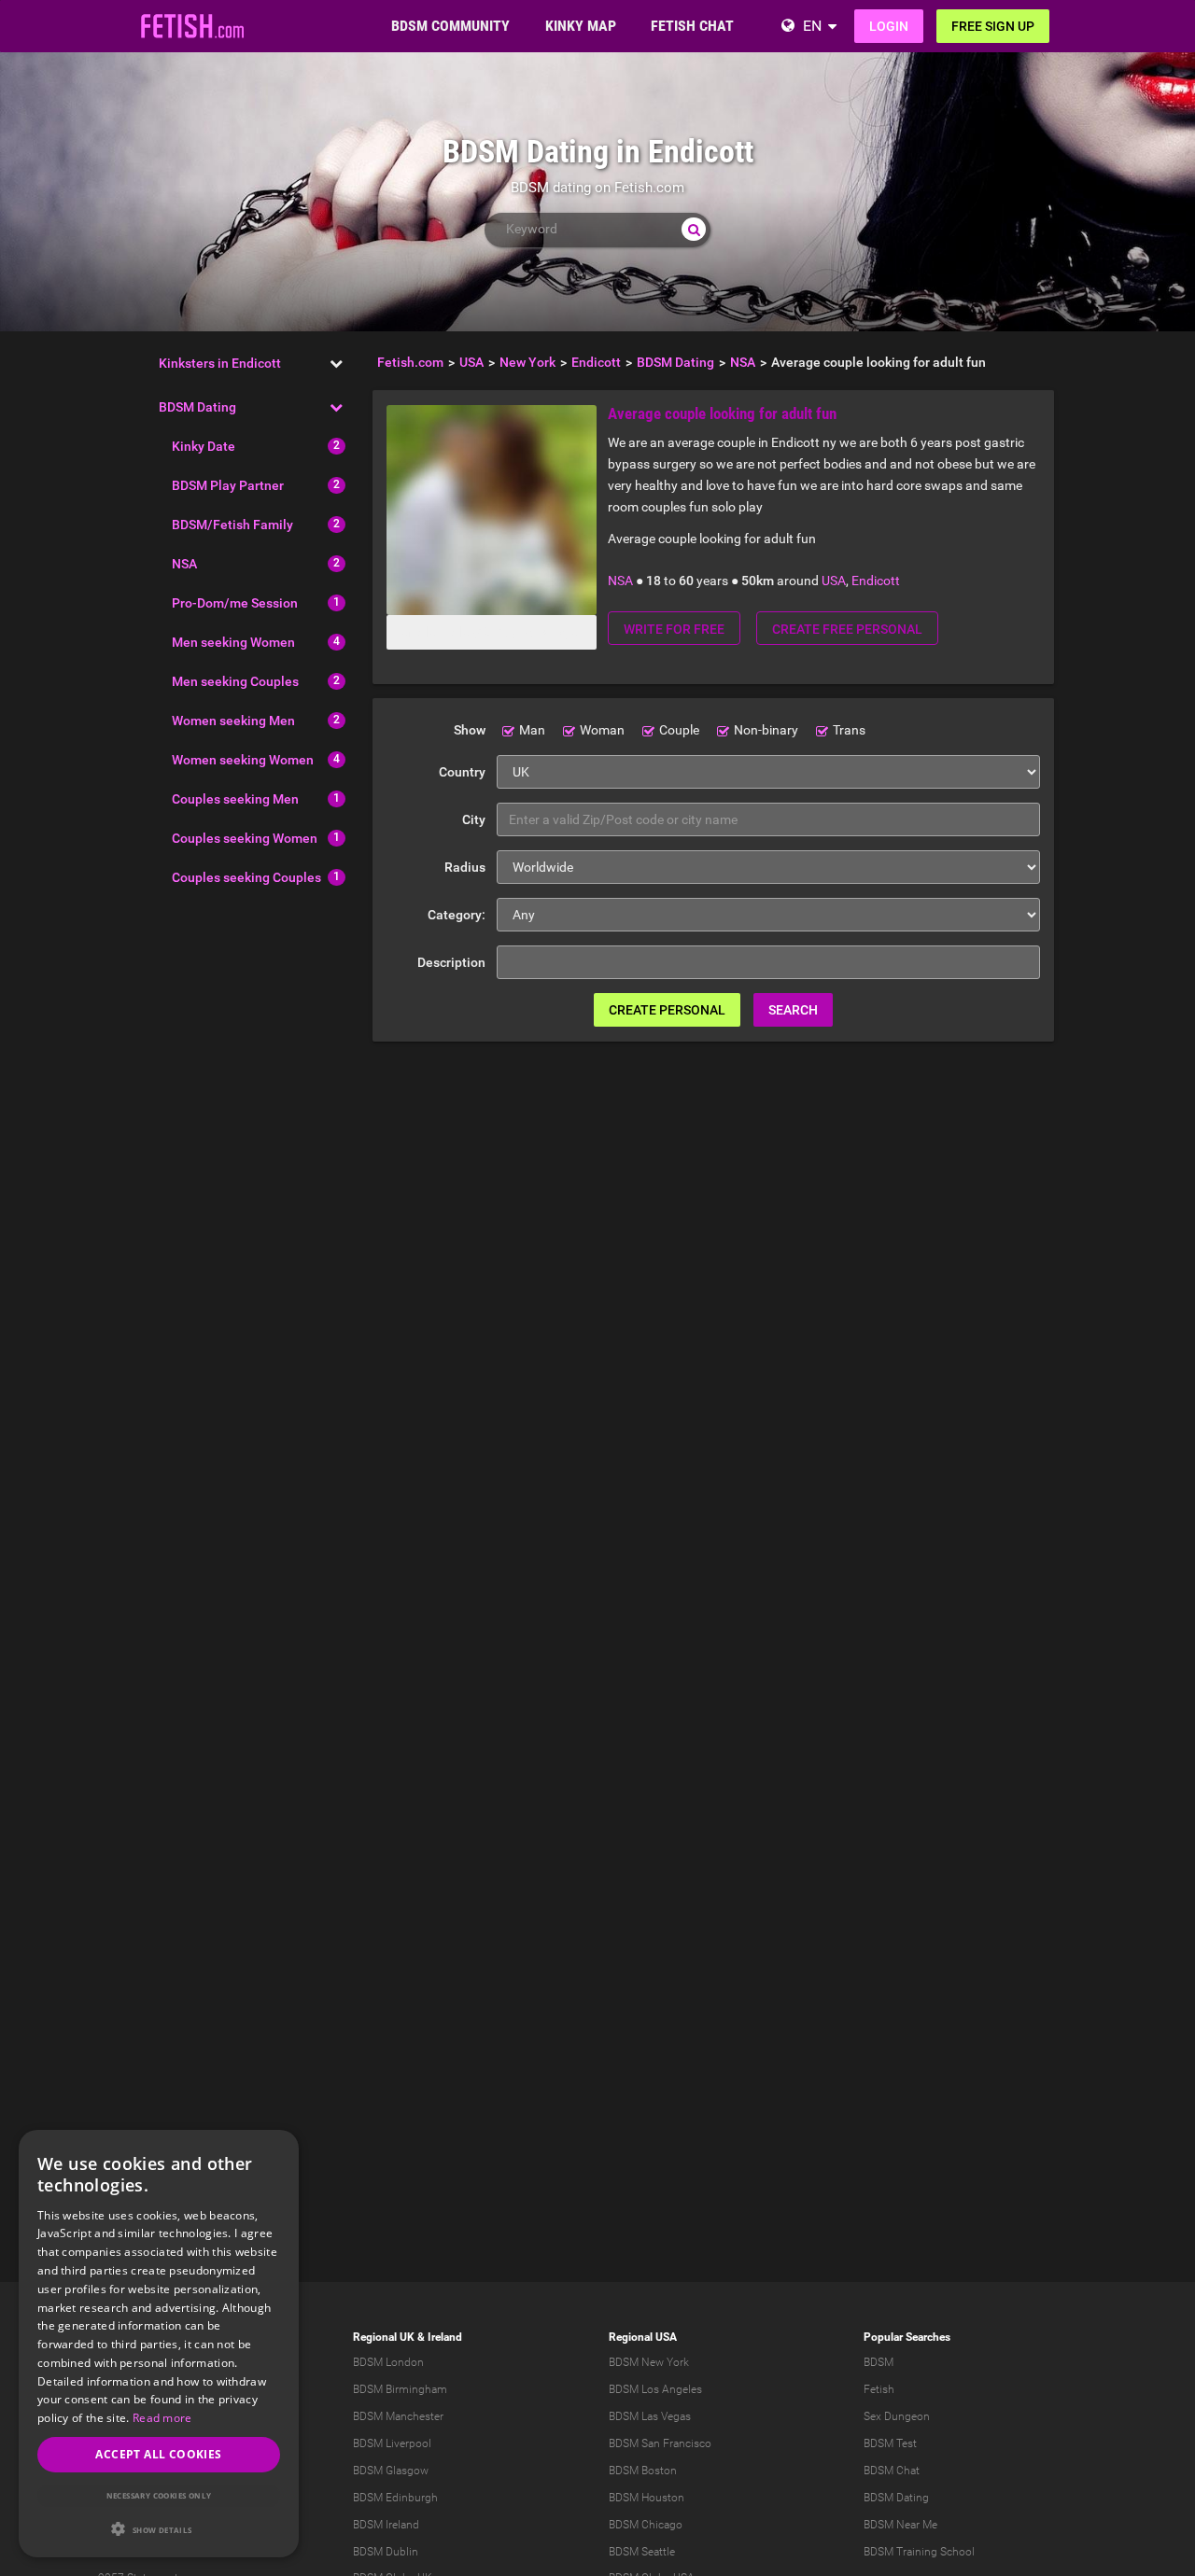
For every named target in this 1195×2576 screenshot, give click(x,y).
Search (793, 1010)
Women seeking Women (243, 760)
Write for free (674, 629)
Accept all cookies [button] (158, 2454)
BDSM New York (649, 2362)
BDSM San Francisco (660, 2443)
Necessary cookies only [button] (159, 2495)
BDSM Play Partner (228, 485)
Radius (465, 867)
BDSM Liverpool (392, 2443)
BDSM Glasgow (391, 2471)
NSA (184, 564)
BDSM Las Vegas (650, 2416)
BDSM (879, 2362)
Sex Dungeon (897, 2416)
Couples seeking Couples (246, 877)
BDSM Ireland (386, 2525)
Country (462, 772)
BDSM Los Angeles (655, 2389)
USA (834, 581)
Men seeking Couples (235, 681)
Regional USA (643, 2337)
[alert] (159, 2344)
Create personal (667, 1010)
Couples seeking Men (235, 799)
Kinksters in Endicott (220, 363)
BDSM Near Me (900, 2525)
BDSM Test (890, 2443)
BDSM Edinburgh (395, 2498)
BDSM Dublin (386, 2552)
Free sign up (993, 26)
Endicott (876, 581)
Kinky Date (204, 446)
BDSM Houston (647, 2498)
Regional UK (384, 2337)
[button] (159, 2529)
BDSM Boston (643, 2471)
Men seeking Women (233, 642)
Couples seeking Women (245, 838)
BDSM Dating (197, 407)
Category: (457, 915)
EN (812, 26)
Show (470, 730)
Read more (162, 2418)
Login (889, 26)
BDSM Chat (892, 2471)
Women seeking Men (233, 721)
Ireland (445, 2337)
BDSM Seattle (642, 2552)
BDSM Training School (919, 2552)
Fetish (879, 2389)
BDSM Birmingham (400, 2389)
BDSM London (388, 2362)
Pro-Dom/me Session (235, 603)
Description (451, 962)
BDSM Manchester (398, 2416)
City (474, 819)
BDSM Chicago (646, 2525)
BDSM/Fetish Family (232, 525)
